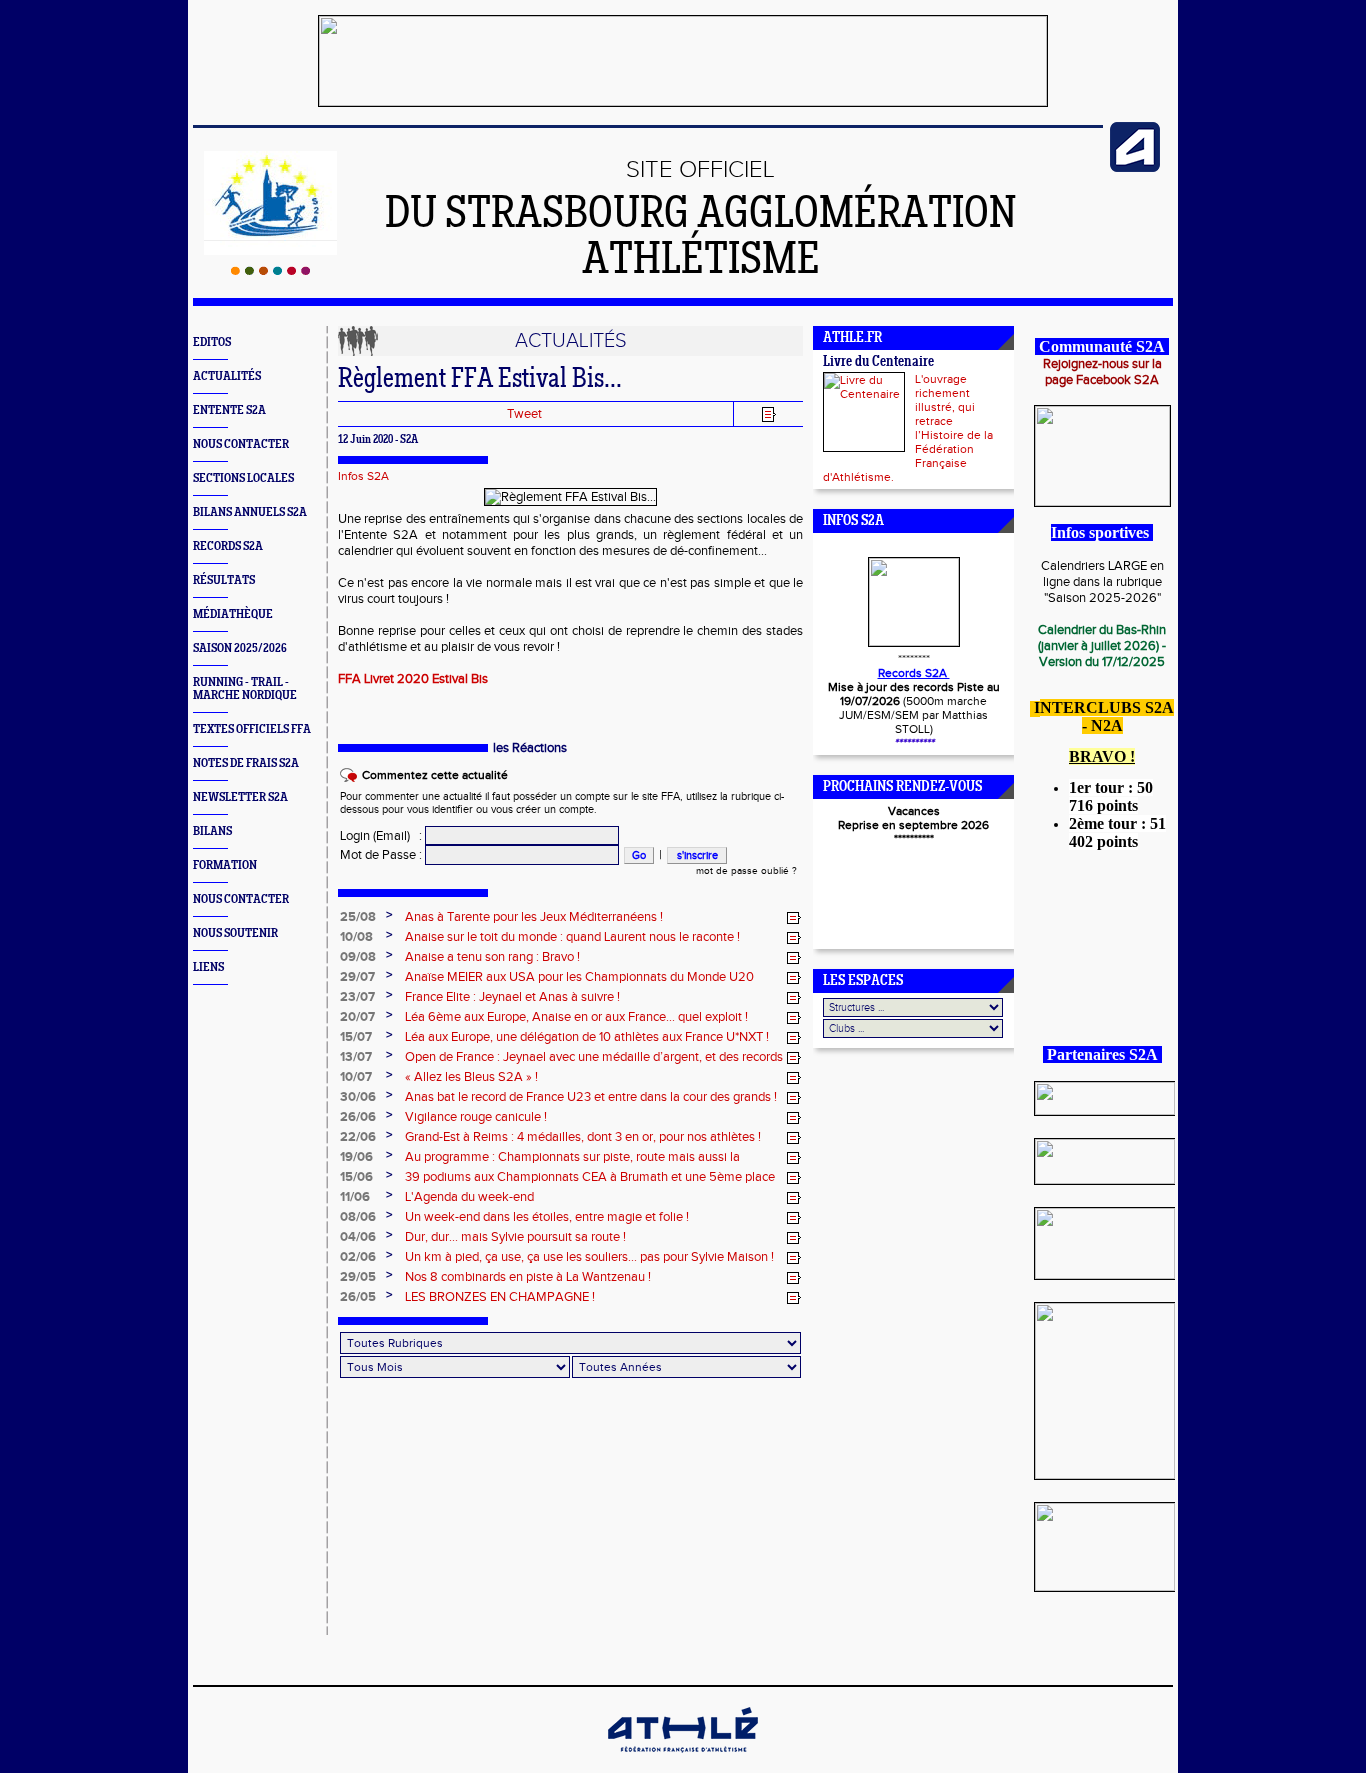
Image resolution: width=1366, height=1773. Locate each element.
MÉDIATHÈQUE (233, 614)
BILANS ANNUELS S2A (250, 512)
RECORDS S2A (228, 546)
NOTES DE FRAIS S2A (246, 763)
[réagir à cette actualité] (794, 918)
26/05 (358, 1297)
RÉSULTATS (224, 580)
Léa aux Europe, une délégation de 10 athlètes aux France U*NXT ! (587, 1037)
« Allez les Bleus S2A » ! (471, 1077)
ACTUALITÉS (227, 376)
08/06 (358, 1217)
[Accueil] (270, 271)
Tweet (524, 414)
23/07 (357, 997)
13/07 (356, 1057)
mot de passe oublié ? (746, 871)
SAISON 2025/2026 (240, 648)
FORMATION (225, 865)
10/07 (356, 1077)
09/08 (358, 957)
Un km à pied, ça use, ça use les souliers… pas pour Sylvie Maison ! (589, 1257)
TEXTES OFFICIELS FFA (252, 729)
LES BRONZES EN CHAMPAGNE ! (500, 1297)
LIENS (208, 967)
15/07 (356, 1037)
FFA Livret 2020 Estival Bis (413, 679)
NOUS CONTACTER (241, 444)
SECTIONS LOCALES (243, 478)
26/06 (358, 1117)
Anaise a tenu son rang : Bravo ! (492, 957)
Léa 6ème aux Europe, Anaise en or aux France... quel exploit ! (576, 1017)
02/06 (358, 1257)
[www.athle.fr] (1135, 168)
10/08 (356, 937)
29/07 (357, 977)
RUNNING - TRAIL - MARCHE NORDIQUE (245, 689)
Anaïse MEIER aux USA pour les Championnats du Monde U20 (579, 977)
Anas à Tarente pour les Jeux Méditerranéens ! (534, 917)
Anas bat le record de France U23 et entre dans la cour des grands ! (591, 1097)
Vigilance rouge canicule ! (476, 1117)
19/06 (356, 1157)
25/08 (358, 917)
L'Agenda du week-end (469, 1197)
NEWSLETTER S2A (240, 797)
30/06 (358, 1097)
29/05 (358, 1277)
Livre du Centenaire (878, 362)
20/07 (357, 1017)
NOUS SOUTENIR (235, 933)
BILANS (212, 831)
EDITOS (212, 342)
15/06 (356, 1177)
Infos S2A (363, 476)
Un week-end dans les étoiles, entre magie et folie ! (547, 1217)
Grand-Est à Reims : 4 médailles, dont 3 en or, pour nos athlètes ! (583, 1137)
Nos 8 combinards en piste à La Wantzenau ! (528, 1277)
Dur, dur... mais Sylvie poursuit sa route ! (515, 1237)
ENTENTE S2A (229, 410)
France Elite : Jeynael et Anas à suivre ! (512, 997)
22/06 (358, 1137)
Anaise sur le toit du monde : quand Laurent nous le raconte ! (572, 937)
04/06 (358, 1237)
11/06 (355, 1197)
